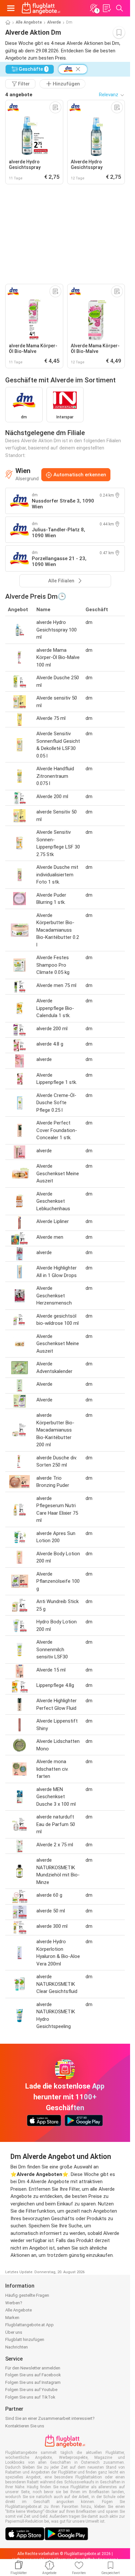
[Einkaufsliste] (106, 8)
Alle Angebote (29, 22)
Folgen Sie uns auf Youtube (31, 2390)
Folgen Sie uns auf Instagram (33, 2382)
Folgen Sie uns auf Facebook (33, 2375)
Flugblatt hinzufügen (25, 2339)
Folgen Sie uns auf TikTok (30, 2397)
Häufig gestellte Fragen (27, 2295)
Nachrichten (17, 2347)
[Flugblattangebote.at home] (41, 8)
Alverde (54, 22)
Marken (12, 2318)
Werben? (14, 2303)
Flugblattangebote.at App (29, 2325)
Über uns (14, 2332)
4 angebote (19, 95)
